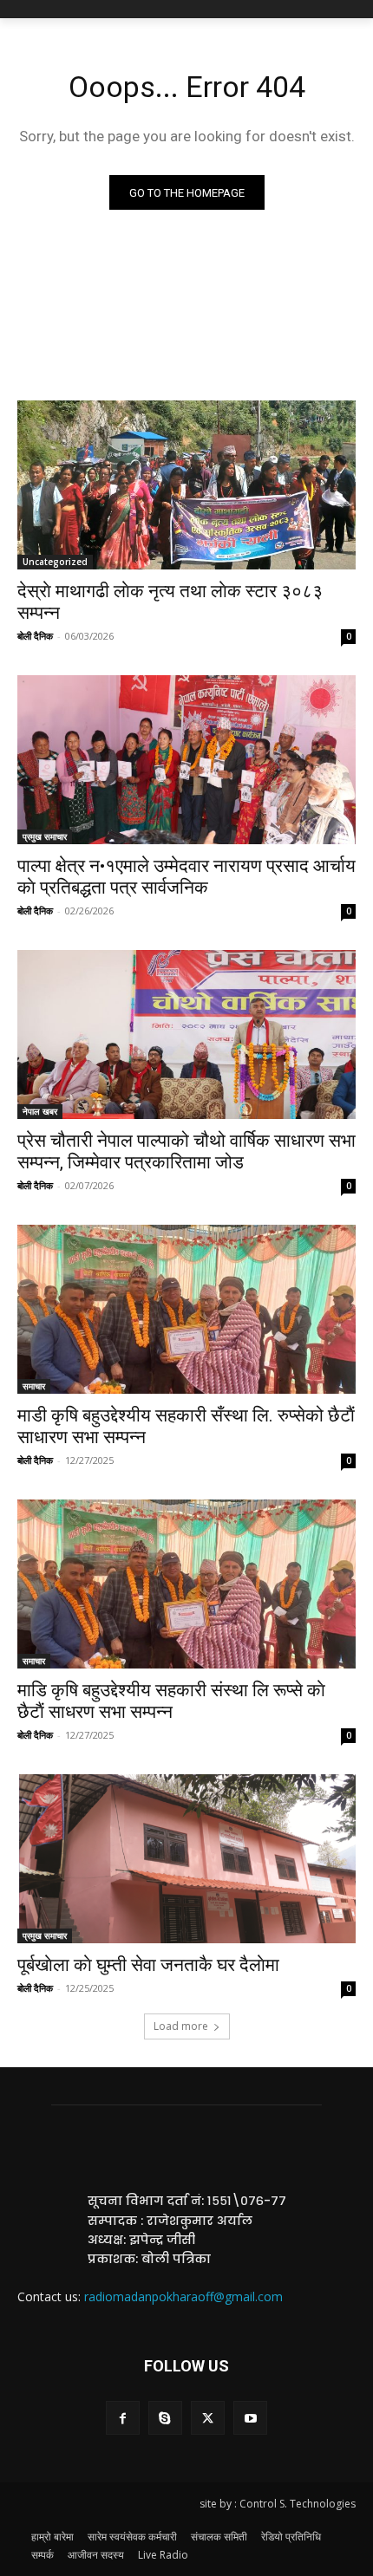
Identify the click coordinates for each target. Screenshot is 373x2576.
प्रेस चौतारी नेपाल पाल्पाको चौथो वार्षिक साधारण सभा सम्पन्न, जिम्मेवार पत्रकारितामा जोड (186, 1151)
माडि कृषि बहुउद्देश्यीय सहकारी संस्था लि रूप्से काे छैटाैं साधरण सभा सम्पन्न (171, 1701)
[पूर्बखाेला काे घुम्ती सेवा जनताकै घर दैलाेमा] (186, 1859)
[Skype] (165, 2418)
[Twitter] (208, 2418)
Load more (181, 2026)
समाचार (34, 1386)
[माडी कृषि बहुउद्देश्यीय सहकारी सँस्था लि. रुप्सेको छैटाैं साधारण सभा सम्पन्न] (186, 1309)
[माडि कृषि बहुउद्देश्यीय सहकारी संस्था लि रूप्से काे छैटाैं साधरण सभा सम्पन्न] (186, 1584)
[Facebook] (123, 2418)
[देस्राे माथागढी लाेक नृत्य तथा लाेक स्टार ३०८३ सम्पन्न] (186, 485)
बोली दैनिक (35, 636)
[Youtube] (250, 2418)
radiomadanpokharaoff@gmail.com (183, 2296)
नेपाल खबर (40, 1111)
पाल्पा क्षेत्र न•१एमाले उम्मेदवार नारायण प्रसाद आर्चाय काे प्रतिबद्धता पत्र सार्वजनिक (186, 877)
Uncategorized (55, 562)
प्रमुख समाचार (45, 836)
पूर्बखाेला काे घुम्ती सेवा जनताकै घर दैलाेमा (148, 1965)
